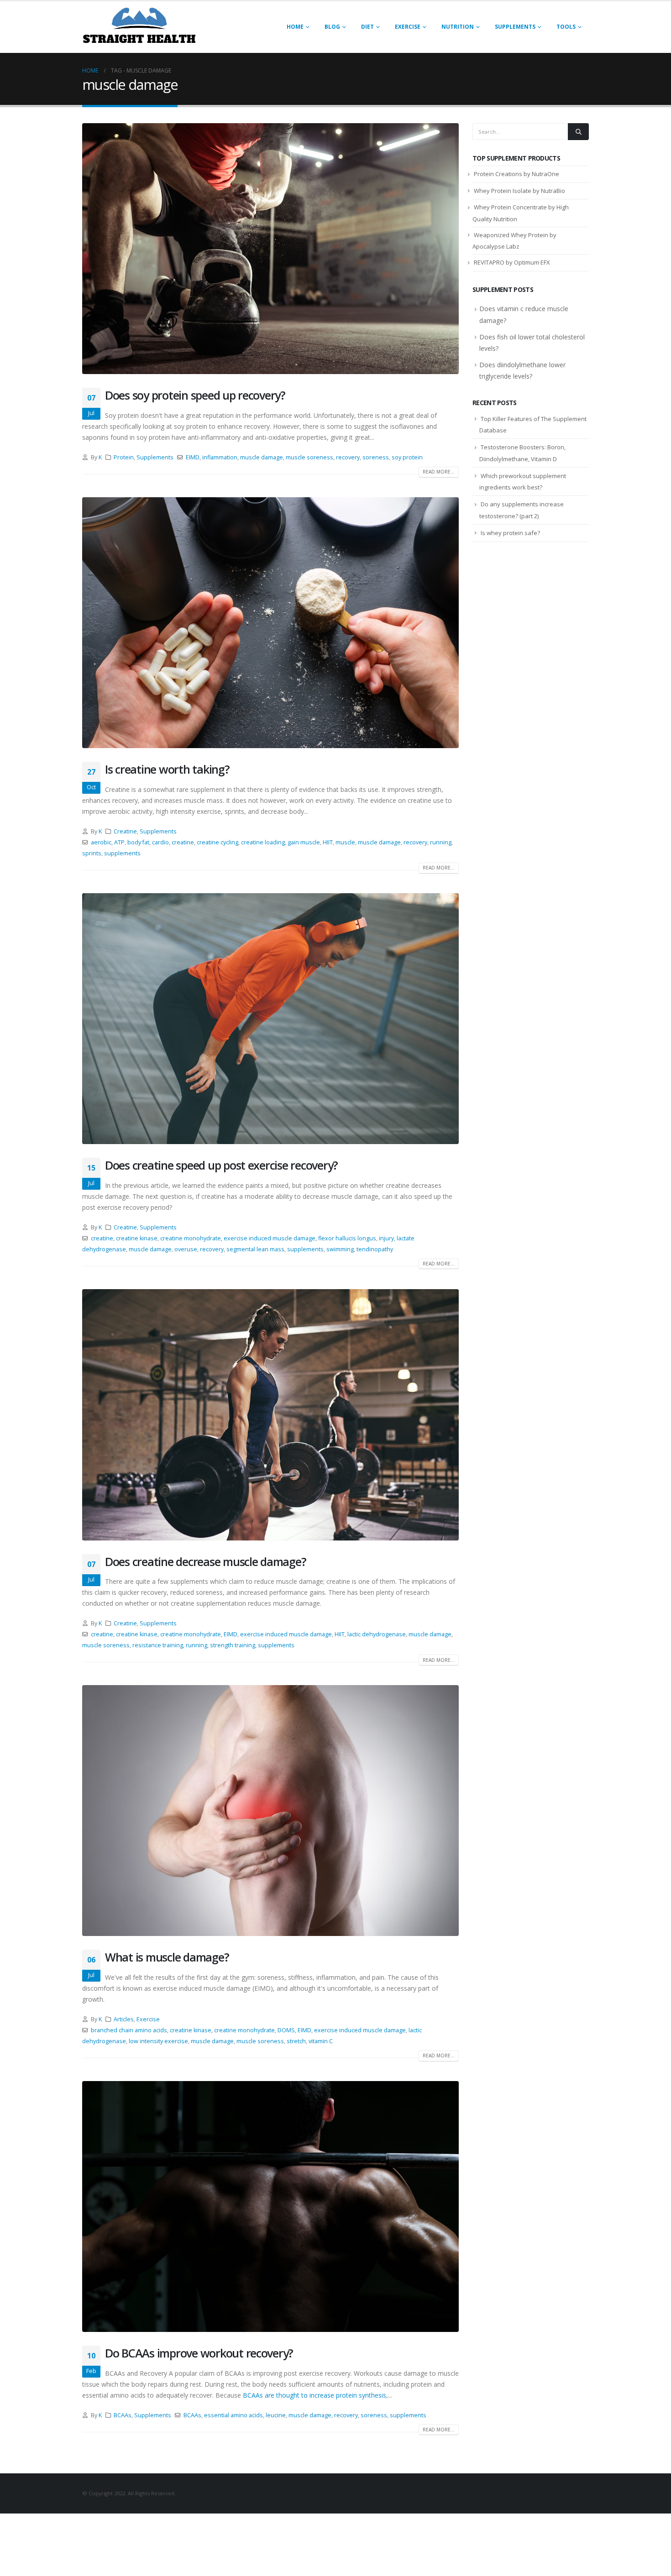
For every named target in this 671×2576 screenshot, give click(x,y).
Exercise (408, 27)
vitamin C (321, 2041)
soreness (376, 457)
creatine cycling (218, 842)
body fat (138, 842)
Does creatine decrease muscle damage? (205, 1561)
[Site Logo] (139, 27)
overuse (186, 1249)
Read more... (439, 472)
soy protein (407, 457)
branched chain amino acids (129, 2030)
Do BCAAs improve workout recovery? (199, 2353)
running (441, 842)
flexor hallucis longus (347, 1238)
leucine (276, 2415)
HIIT (328, 842)
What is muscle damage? (167, 1957)
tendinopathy (375, 1249)
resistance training (158, 1645)
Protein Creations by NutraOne (516, 174)
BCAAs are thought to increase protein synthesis (315, 2395)
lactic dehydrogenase (377, 1634)
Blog (332, 27)
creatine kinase (137, 1238)
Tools (566, 27)
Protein (124, 457)
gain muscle (304, 842)
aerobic (101, 842)
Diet (367, 27)
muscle (345, 842)
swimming (340, 1249)
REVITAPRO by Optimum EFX (512, 262)
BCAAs (123, 2415)
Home (295, 27)
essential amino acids (233, 2415)
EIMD (193, 457)
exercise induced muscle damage (270, 1238)
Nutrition (458, 27)
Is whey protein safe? (510, 533)
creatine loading (263, 842)
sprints (92, 853)
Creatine (125, 831)
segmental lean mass (255, 1249)
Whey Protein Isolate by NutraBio (519, 191)
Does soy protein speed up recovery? (195, 395)
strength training (233, 1645)
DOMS (286, 2030)
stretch (296, 2041)
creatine (183, 842)
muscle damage (262, 457)
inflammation (220, 457)
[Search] (578, 131)
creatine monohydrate (191, 1238)
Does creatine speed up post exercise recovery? (221, 1165)
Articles (124, 2019)
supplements (122, 853)
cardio (160, 842)
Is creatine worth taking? (167, 769)
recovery (348, 457)
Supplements (515, 27)
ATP (119, 842)
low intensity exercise (158, 2041)
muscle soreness (309, 457)
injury (386, 1238)
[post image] (270, 249)
